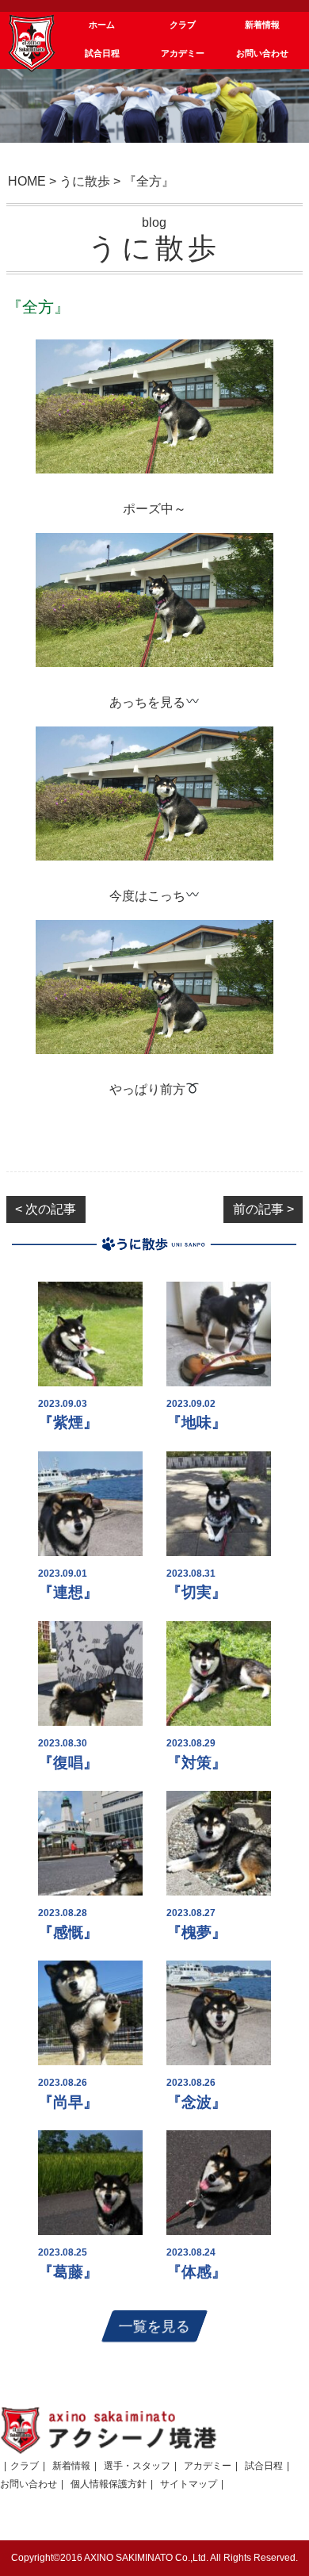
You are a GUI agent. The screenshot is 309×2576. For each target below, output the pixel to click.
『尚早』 (68, 2102)
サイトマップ (189, 2484)
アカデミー (208, 2466)
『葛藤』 (68, 2272)
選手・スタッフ (137, 2466)
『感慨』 (68, 1932)
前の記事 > (263, 1209)
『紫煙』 (68, 1422)
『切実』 (196, 1592)
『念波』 (196, 2102)
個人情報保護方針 (109, 2484)
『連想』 (68, 1592)
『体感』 (196, 2272)
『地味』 (196, 1422)
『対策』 (196, 1763)
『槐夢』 (196, 1932)
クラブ (25, 2466)
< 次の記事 (46, 1209)
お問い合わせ (29, 2484)
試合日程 (264, 2466)
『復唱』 (68, 1763)
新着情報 (71, 2466)
